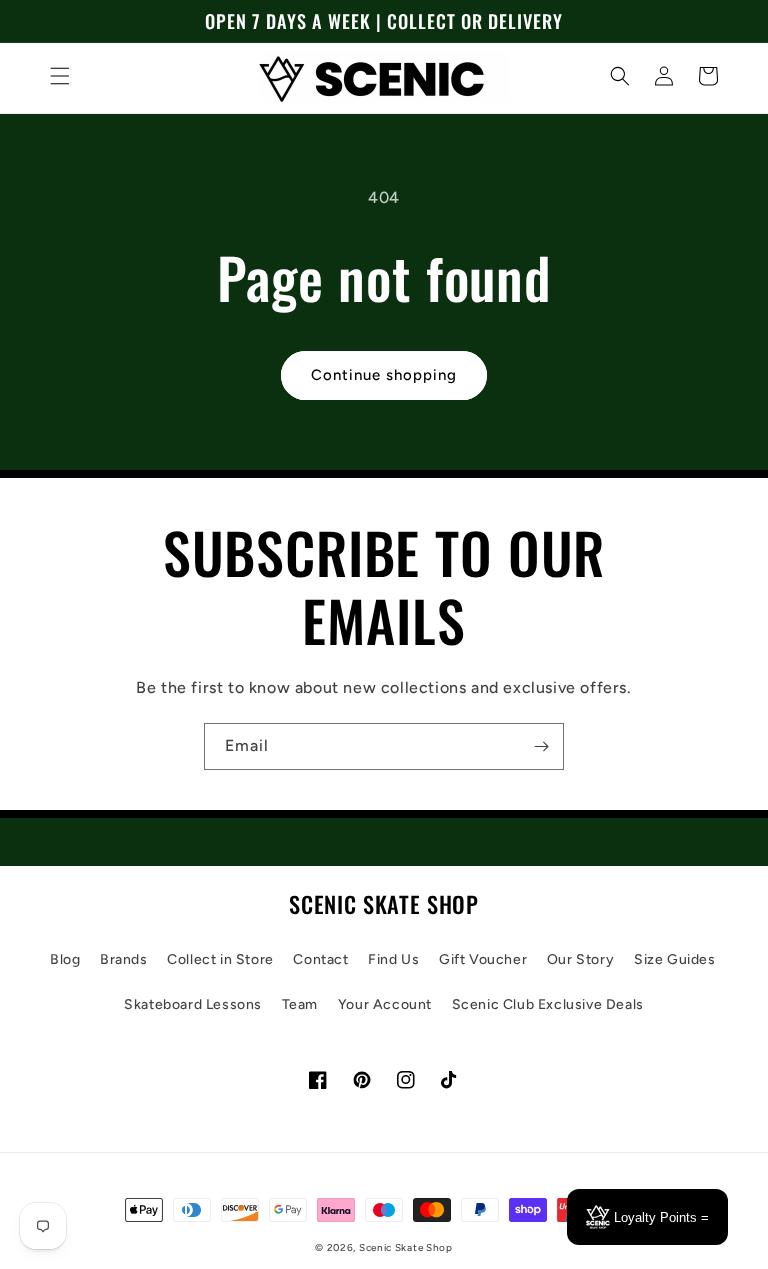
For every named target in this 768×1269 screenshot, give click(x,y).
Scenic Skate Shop (406, 1247)
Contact (320, 959)
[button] (60, 76)
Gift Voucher (483, 959)
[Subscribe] (541, 746)
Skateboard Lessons (193, 1004)
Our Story (580, 959)
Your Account (385, 1004)
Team (300, 1004)
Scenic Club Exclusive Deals (548, 1004)
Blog (65, 959)
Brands (124, 959)
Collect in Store (220, 959)
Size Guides (675, 959)
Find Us (393, 959)
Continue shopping (384, 375)
